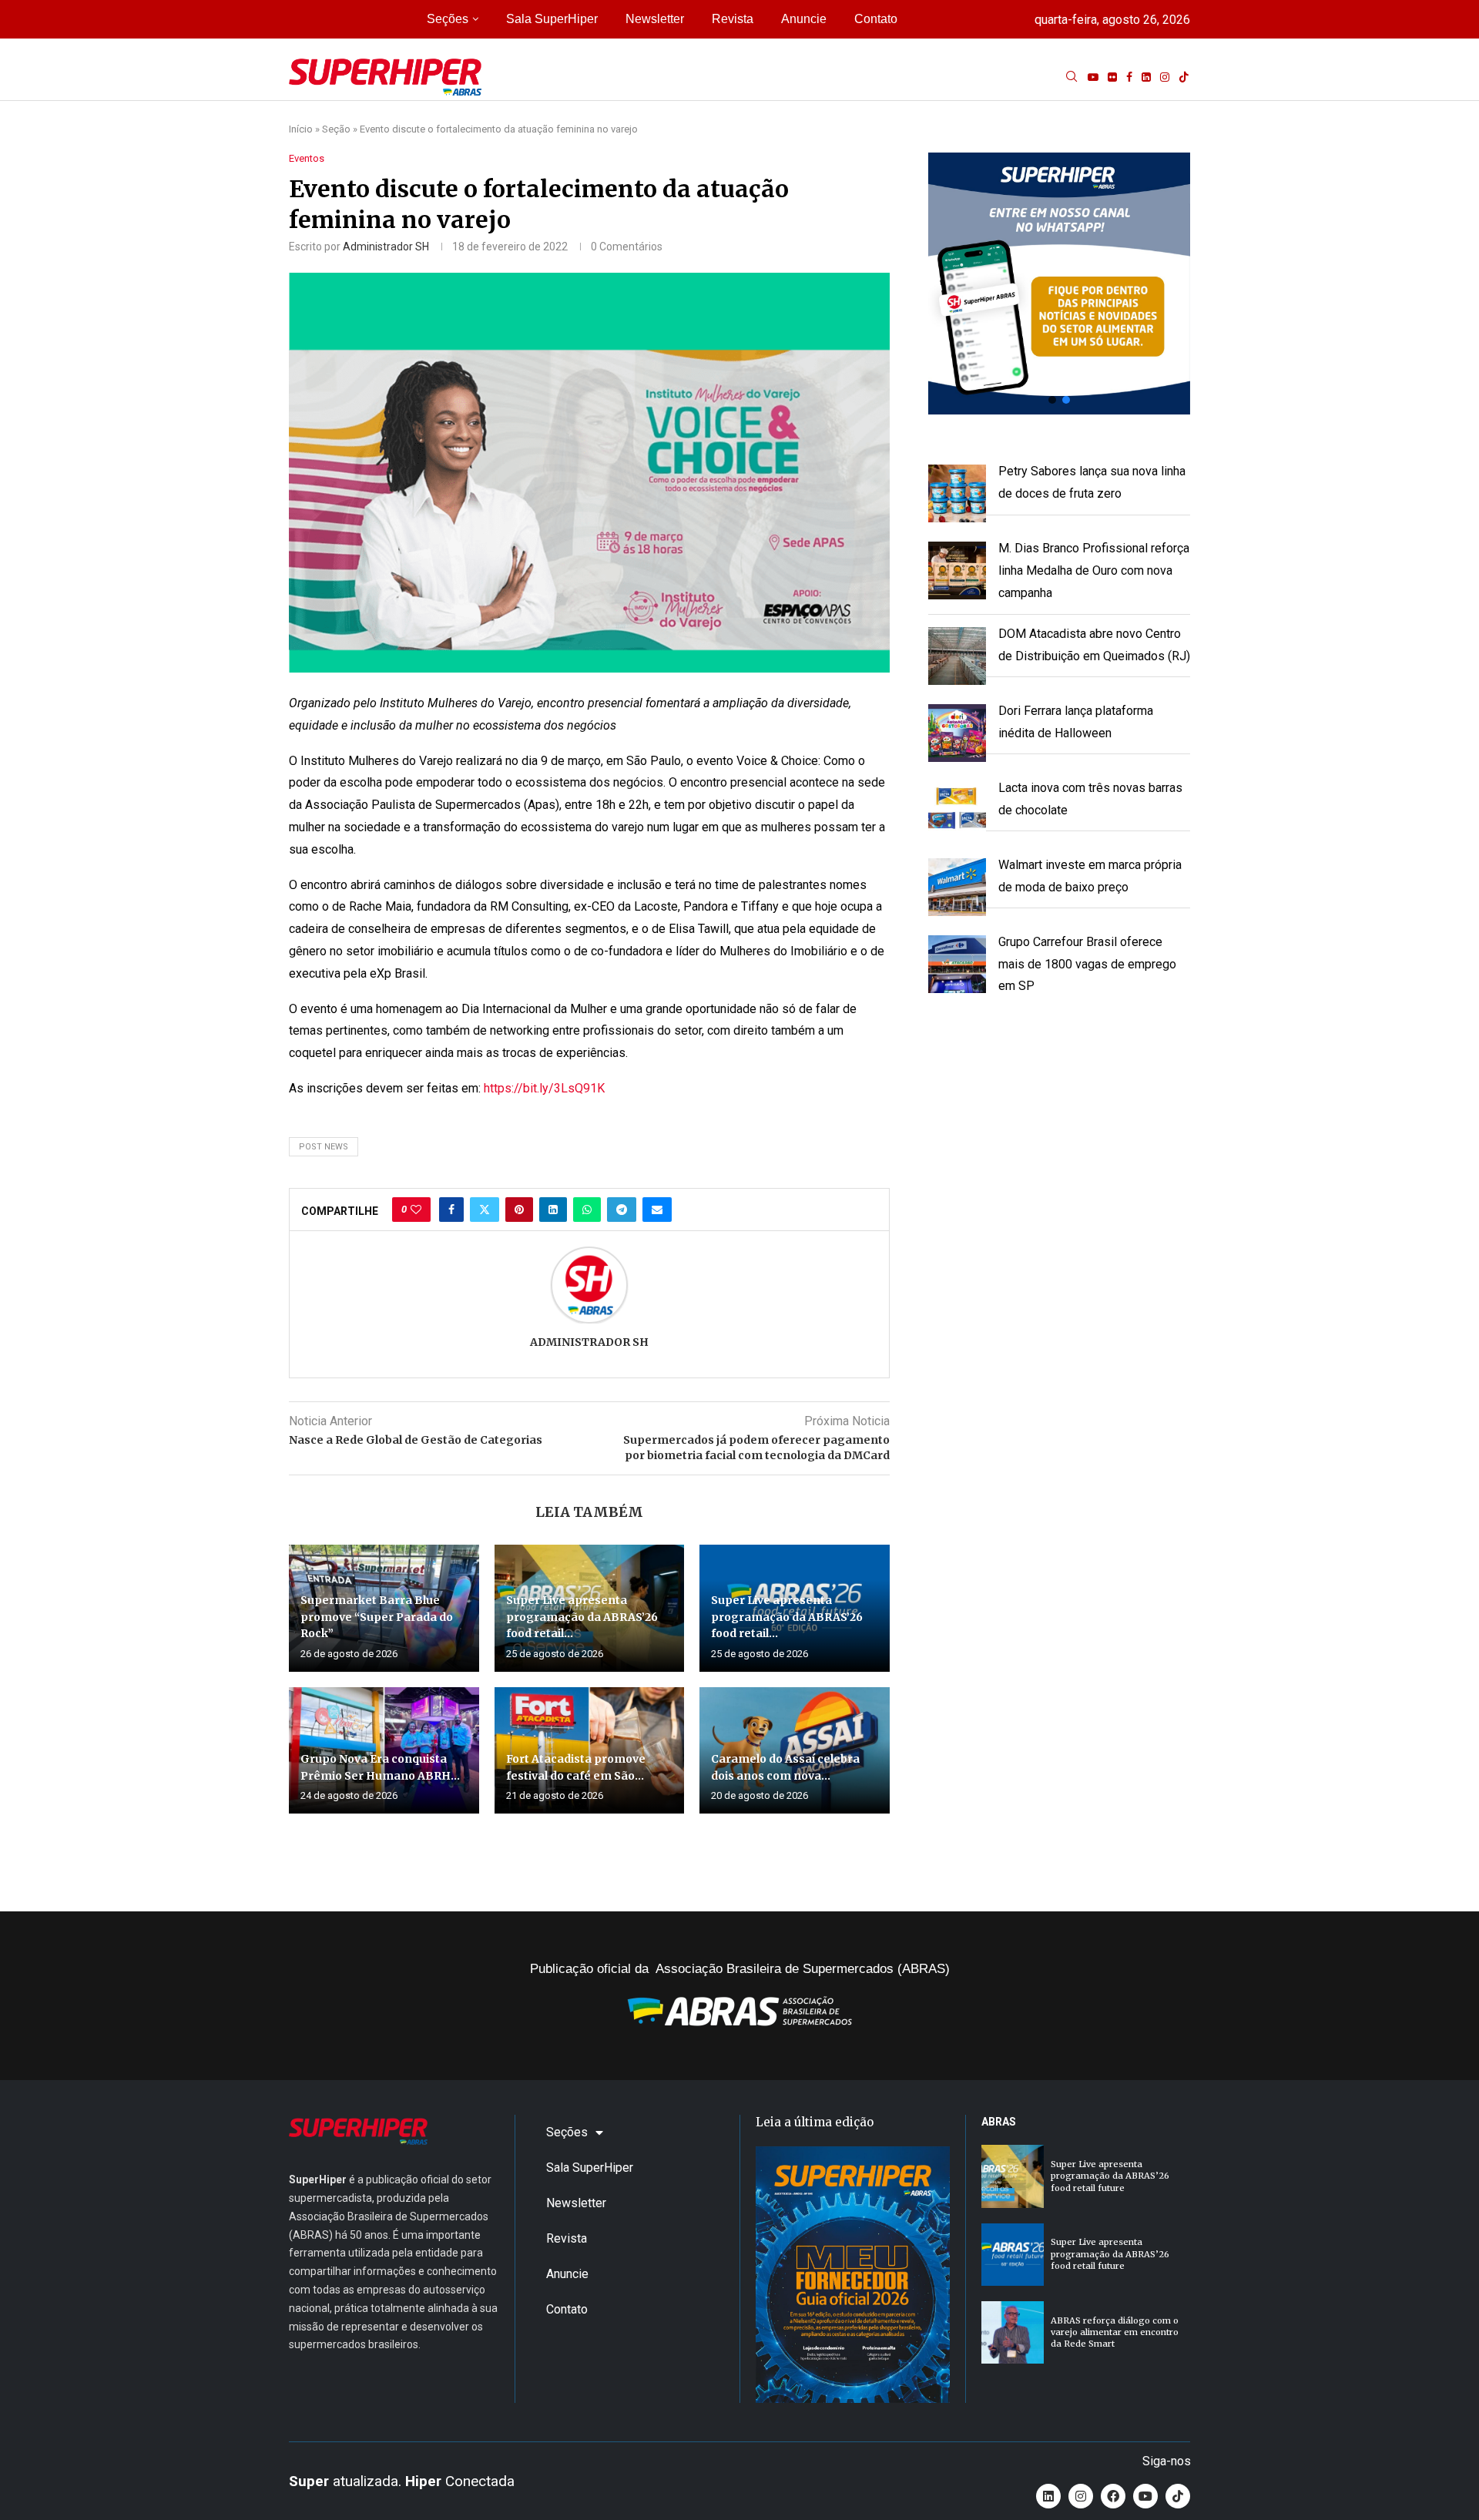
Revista (733, 19)
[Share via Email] (657, 1210)
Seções (448, 19)
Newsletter (655, 19)
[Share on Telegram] (622, 1210)
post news (324, 1147)
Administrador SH (386, 247)
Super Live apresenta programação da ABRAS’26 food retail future (1110, 2176)
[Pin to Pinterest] (519, 1210)
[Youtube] (1093, 77)
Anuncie (804, 19)
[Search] (1072, 77)
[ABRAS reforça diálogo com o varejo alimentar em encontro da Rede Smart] (1013, 2332)
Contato (876, 19)
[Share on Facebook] (451, 1210)
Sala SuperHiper (552, 19)
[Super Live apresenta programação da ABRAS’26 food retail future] (1013, 2176)
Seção (336, 129)
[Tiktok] (1184, 77)
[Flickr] (1112, 77)
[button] (1059, 284)
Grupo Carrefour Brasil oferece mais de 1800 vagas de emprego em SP (1087, 964)
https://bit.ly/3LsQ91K (544, 1088)
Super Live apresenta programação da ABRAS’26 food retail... (582, 1617)
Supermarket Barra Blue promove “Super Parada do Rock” (377, 1617)
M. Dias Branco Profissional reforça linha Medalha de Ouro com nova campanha (1094, 570)
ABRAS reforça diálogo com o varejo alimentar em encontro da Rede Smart (1115, 2332)
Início (301, 129)
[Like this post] (416, 1210)
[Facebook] (1129, 77)
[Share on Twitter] (485, 1210)
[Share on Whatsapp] (587, 1210)
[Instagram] (1165, 77)
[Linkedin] (1146, 77)
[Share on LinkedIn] (553, 1210)
